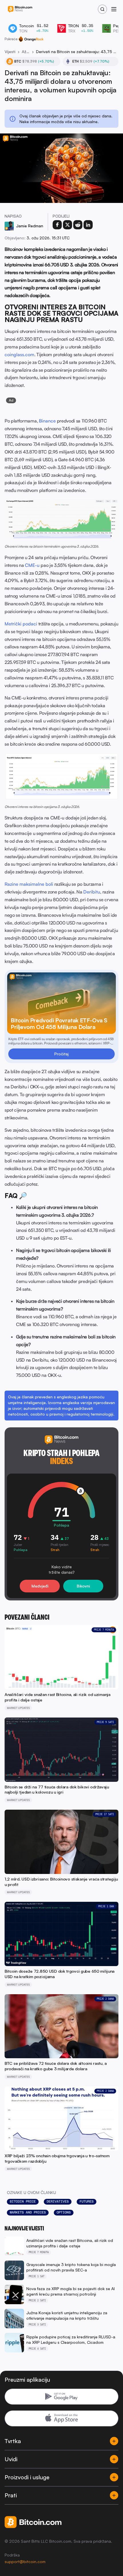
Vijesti (10, 52)
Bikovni (83, 1586)
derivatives (58, 2201)
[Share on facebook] (57, 225)
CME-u (32, 565)
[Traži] (102, 9)
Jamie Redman (30, 226)
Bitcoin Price (23, 2201)
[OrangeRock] (31, 39)
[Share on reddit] (78, 225)
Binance (47, 421)
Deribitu (92, 892)
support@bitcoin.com (25, 2562)
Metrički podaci (21, 624)
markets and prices (28, 2212)
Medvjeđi (40, 1586)
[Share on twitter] (68, 225)
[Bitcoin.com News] (20, 9)
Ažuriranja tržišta (26, 52)
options (64, 2212)
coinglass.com (19, 354)
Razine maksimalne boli (29, 884)
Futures (87, 2201)
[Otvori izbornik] (114, 9)
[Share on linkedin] (88, 225)
